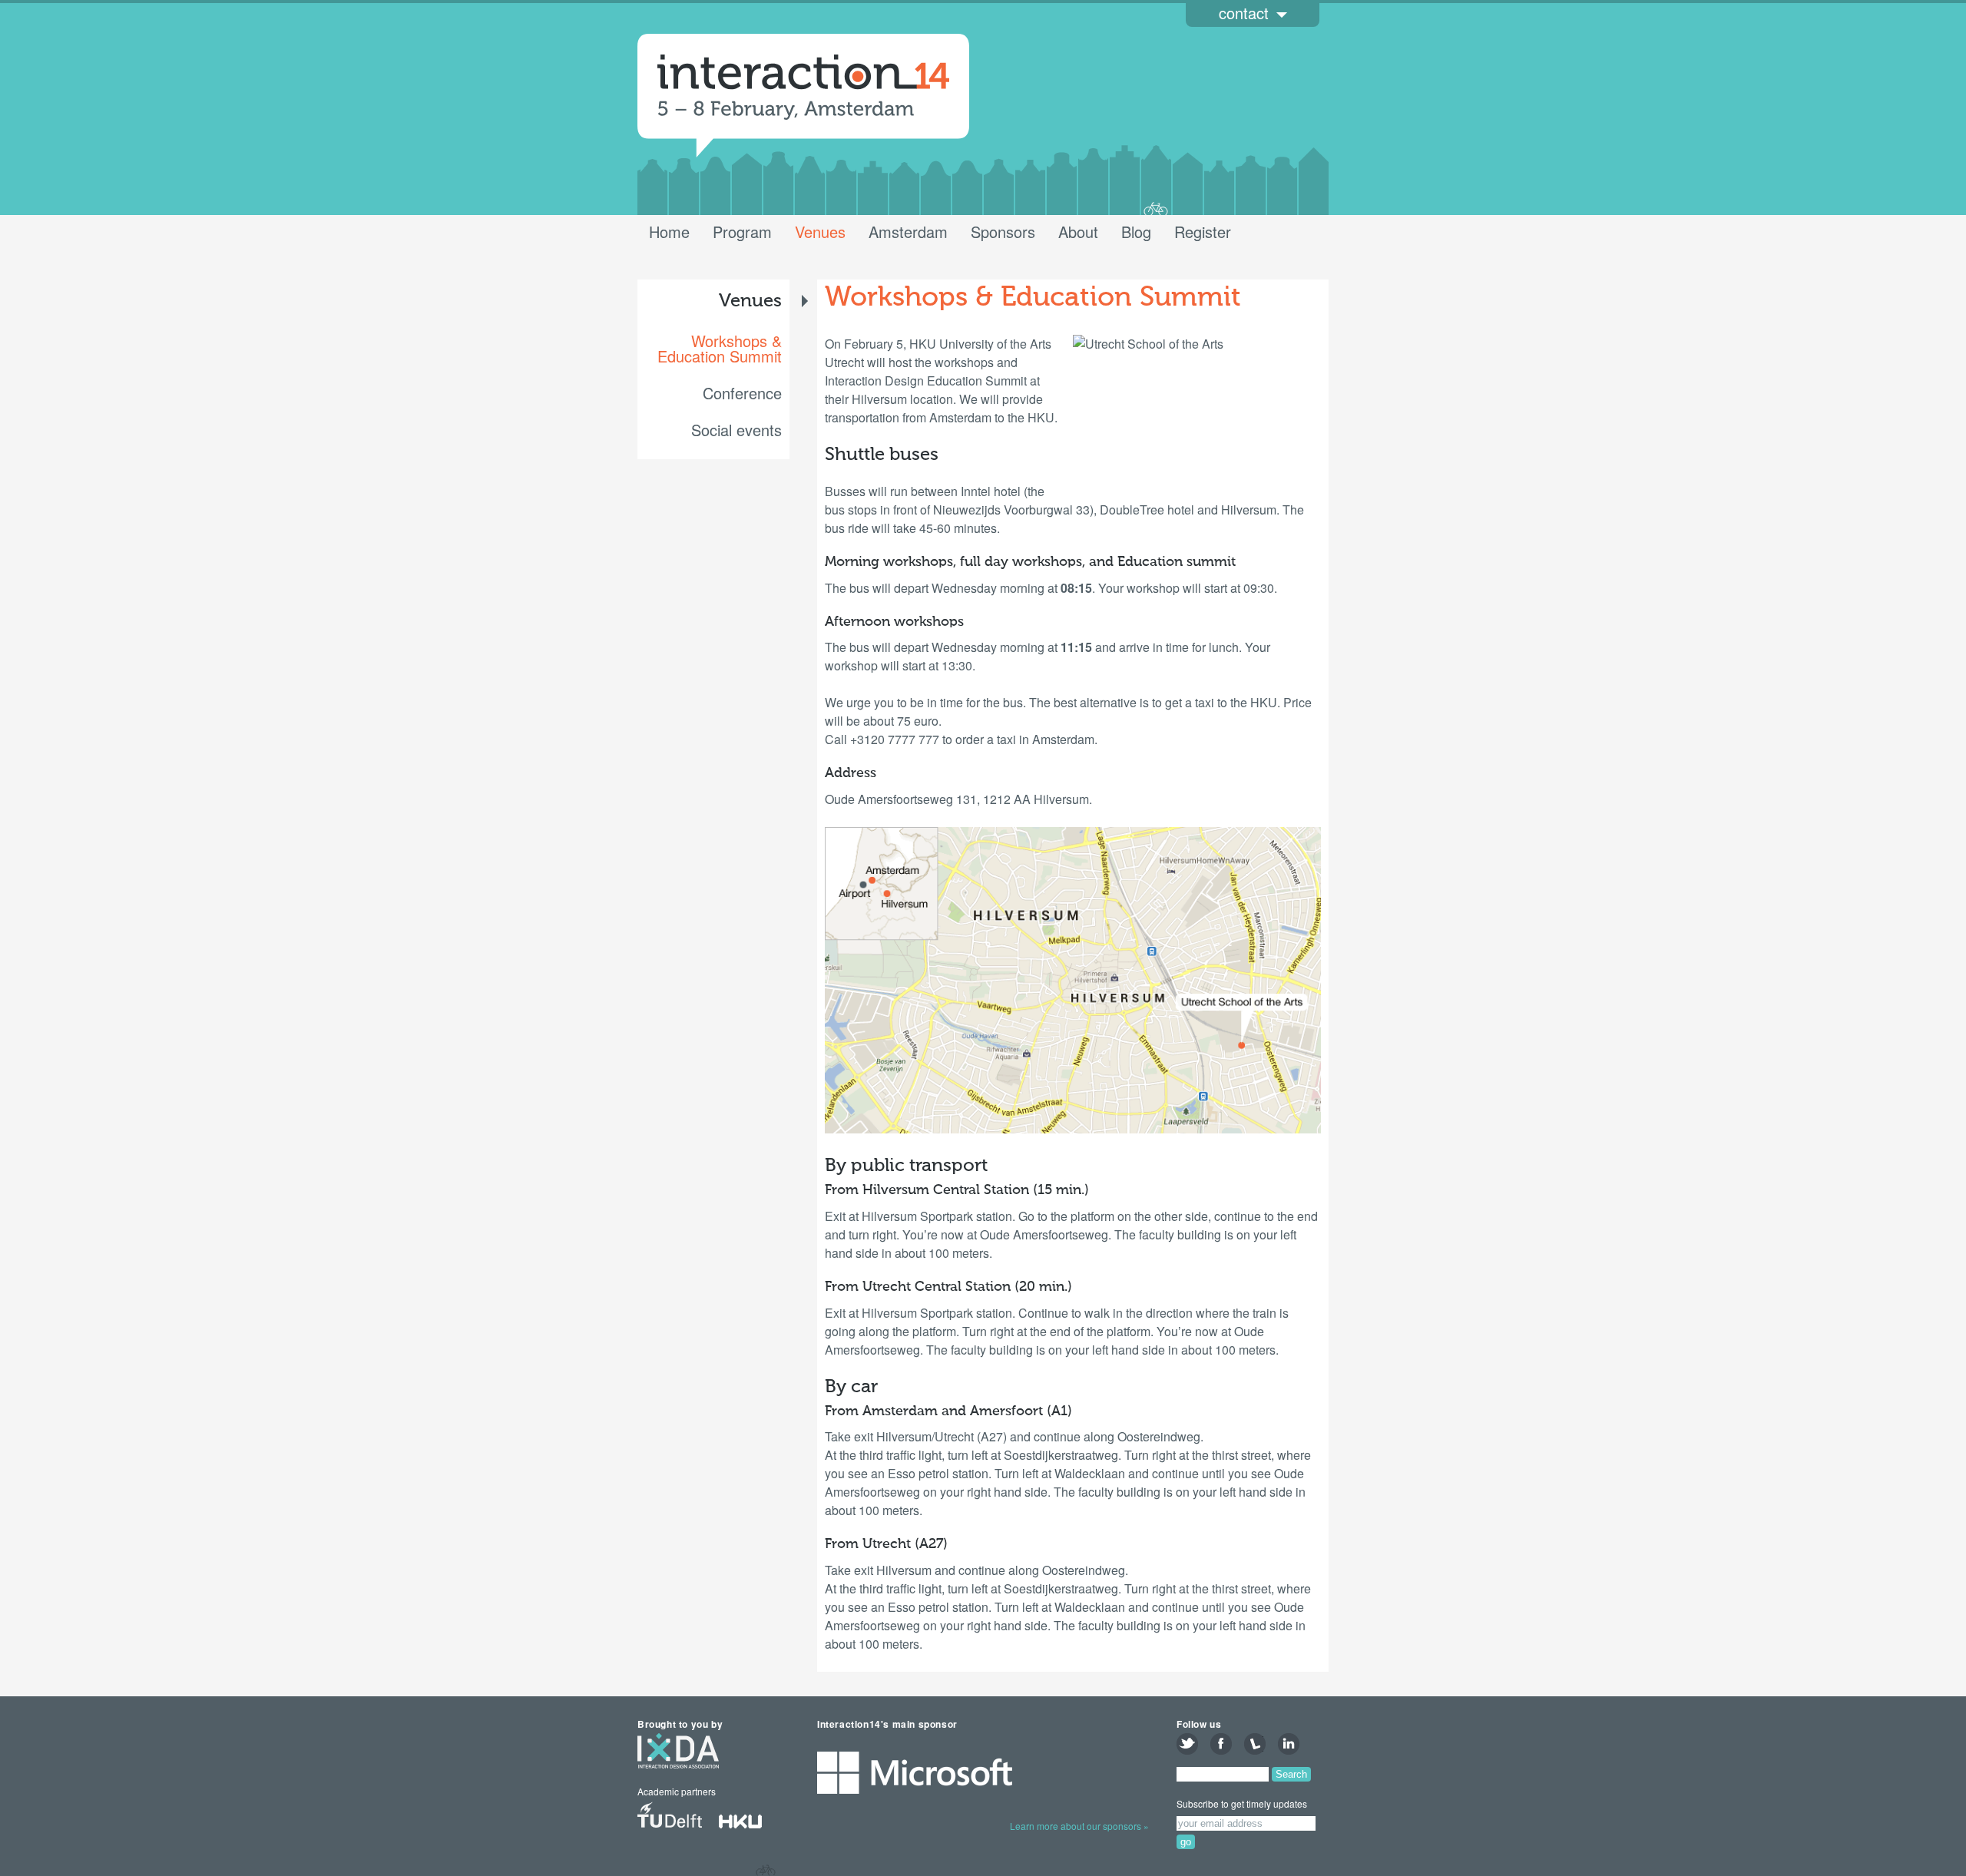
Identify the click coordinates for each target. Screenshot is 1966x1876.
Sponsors (1003, 232)
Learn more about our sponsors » (1079, 1826)
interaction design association (678, 1758)
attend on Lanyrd (1255, 1744)
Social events (736, 430)
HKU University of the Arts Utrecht (750, 1817)
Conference (742, 393)
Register (1203, 232)
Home (669, 232)
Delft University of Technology (670, 1817)
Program (742, 232)
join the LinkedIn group (1289, 1744)
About (1078, 232)
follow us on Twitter (1187, 1744)
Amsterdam (908, 232)
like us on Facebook (1221, 1744)
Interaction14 (803, 88)
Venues (820, 232)
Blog (1136, 232)
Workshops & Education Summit (720, 349)
